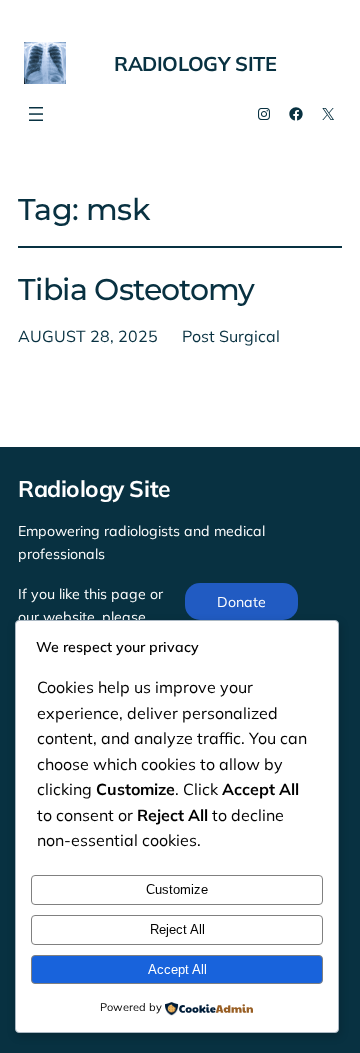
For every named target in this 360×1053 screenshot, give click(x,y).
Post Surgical (231, 336)
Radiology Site (195, 63)
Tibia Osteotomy (136, 290)
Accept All (177, 969)
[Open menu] (36, 114)
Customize (177, 889)
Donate (241, 602)
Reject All (177, 929)
